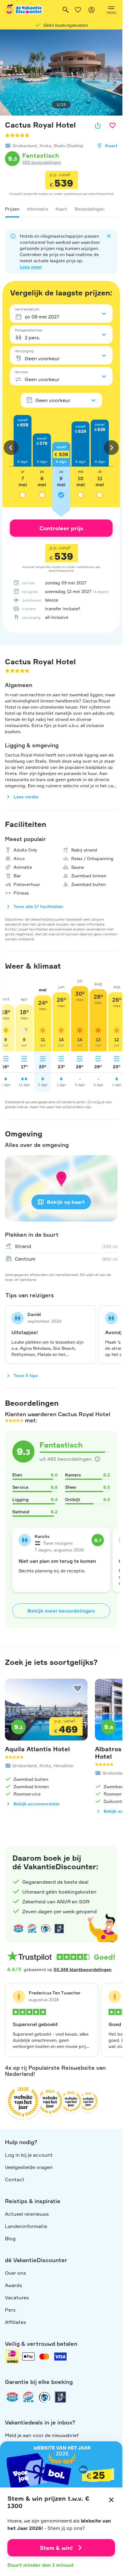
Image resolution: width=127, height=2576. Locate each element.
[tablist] (61, 209)
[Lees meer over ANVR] (18, 1929)
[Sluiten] (111, 2500)
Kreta (45, 146)
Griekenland (25, 146)
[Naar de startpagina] (24, 10)
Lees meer (31, 267)
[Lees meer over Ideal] (46, 1929)
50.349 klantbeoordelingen (83, 1969)
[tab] (12, 209)
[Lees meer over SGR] (32, 1929)
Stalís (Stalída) (68, 146)
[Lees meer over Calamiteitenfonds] (44, 2397)
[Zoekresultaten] (66, 10)
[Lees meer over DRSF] (59, 1929)
